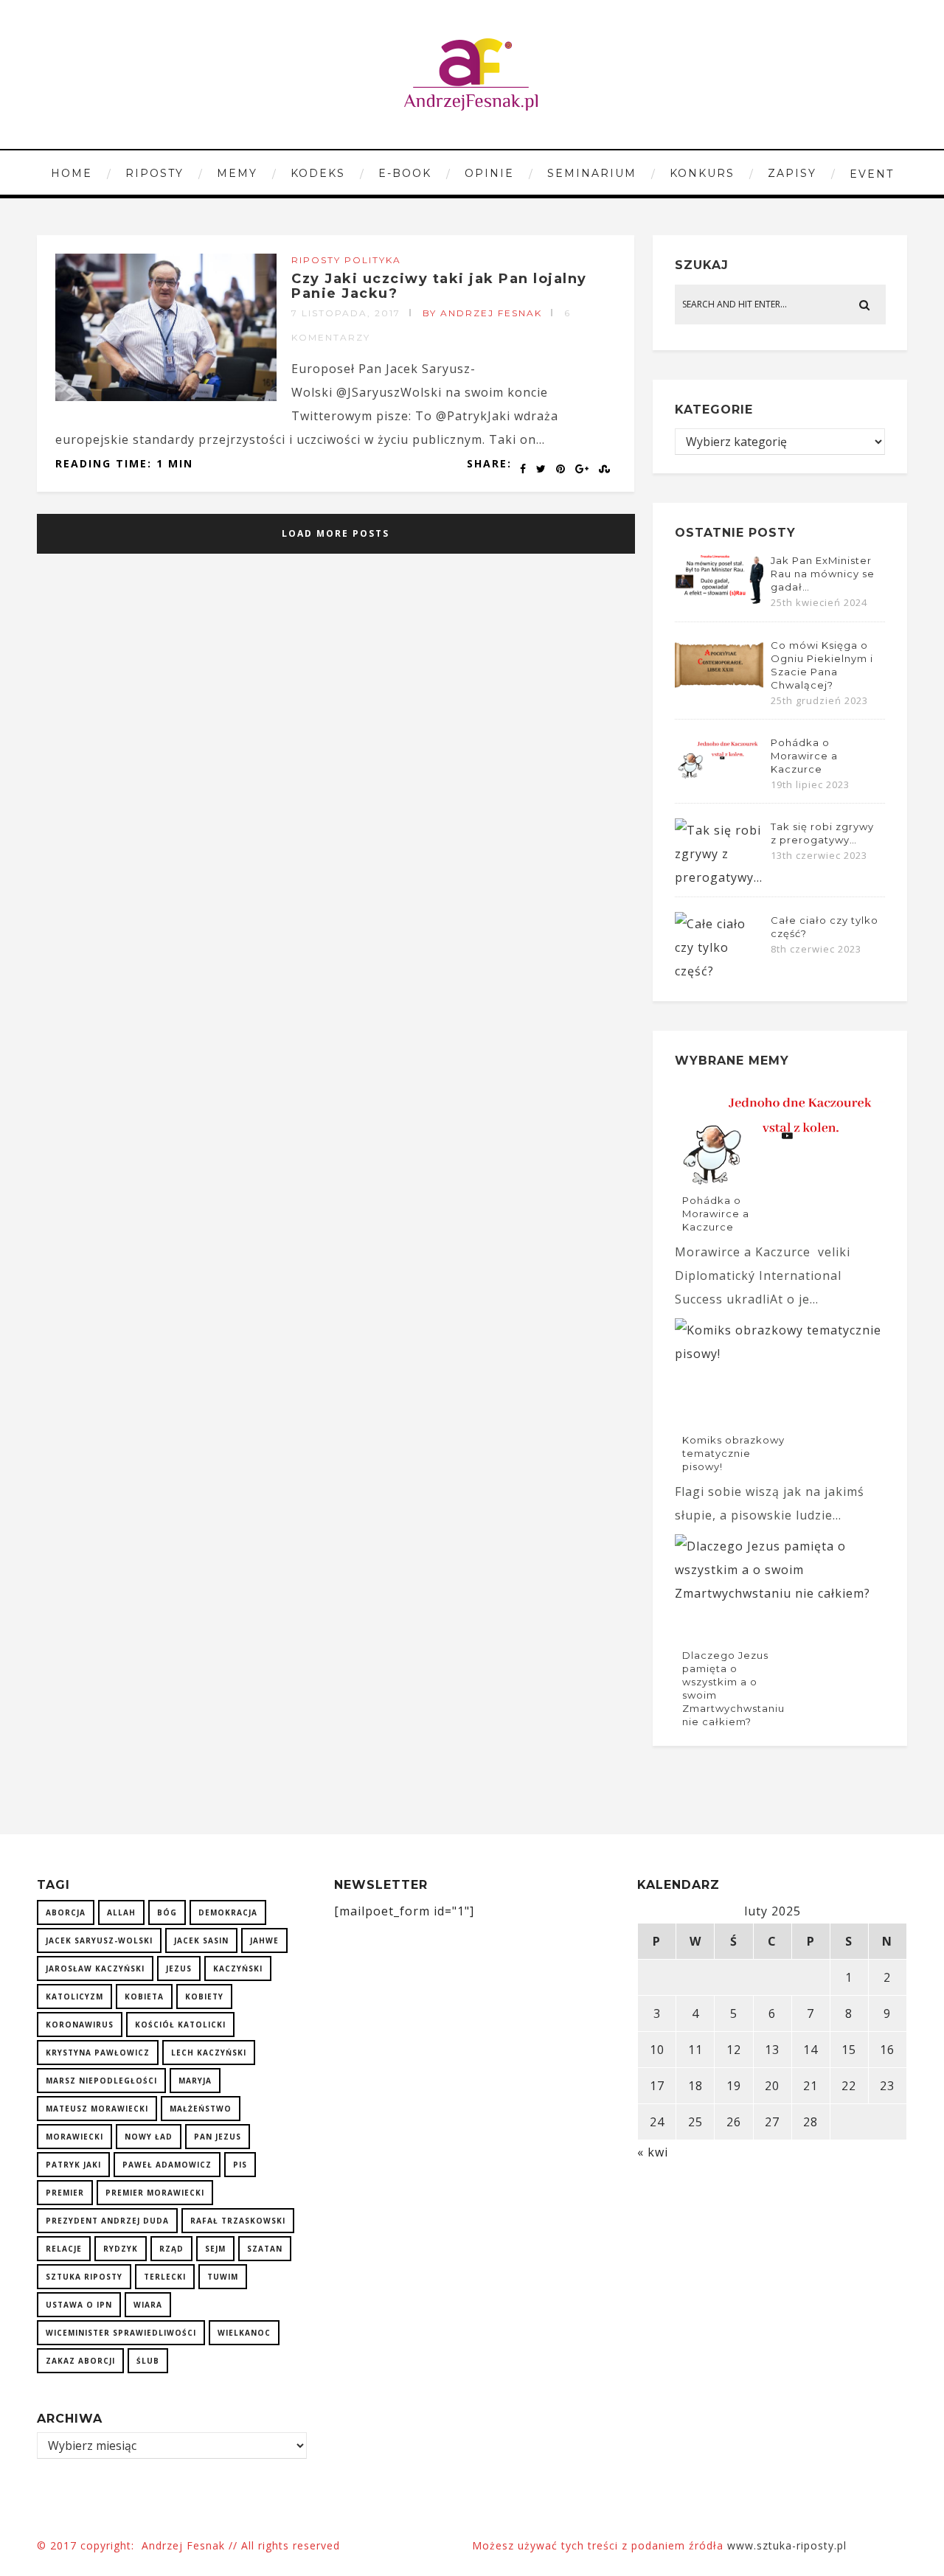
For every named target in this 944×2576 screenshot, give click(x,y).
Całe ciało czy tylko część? (825, 927)
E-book (405, 173)
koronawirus (80, 2025)
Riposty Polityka (346, 260)
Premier (65, 2193)
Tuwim (223, 2277)
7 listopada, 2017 (346, 313)
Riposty (155, 173)
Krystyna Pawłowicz (98, 2053)
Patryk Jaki (73, 2165)
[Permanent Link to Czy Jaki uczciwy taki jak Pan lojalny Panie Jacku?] (166, 397)
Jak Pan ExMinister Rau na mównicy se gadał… (823, 574)
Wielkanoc (244, 2333)
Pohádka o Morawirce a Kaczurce (804, 756)
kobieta (144, 1997)
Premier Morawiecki (155, 2193)
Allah (121, 1912)
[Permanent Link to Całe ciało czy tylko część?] (719, 971)
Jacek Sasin (201, 1940)
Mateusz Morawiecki (97, 2109)
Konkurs (702, 173)
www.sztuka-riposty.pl (789, 2545)
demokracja (228, 1912)
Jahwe (264, 1940)
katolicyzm (74, 1997)
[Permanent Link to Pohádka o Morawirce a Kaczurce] (719, 777)
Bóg (167, 1912)
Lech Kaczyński (209, 2053)
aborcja (66, 1912)
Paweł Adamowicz (167, 2165)
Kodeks (318, 173)
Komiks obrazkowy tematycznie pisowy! (733, 1453)
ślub (148, 2361)
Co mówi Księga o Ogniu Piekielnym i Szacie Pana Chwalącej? (822, 665)
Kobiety (204, 1997)
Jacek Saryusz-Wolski (99, 1940)
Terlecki (165, 2277)
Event (872, 174)
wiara (148, 2305)
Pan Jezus (218, 2137)
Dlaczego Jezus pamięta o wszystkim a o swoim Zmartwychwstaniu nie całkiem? (733, 1688)
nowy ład (149, 2137)
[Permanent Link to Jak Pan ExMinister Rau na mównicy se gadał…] (719, 602)
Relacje (64, 2249)
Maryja (195, 2081)
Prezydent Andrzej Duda (107, 2221)
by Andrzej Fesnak (482, 313)
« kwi (653, 2152)
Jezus (179, 1968)
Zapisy (792, 173)
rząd (171, 2249)
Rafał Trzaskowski (238, 2221)
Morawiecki (74, 2137)
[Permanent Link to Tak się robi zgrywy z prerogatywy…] (719, 877)
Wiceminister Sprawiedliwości (121, 2333)
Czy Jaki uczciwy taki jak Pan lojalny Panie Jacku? (439, 286)
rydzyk (121, 2249)
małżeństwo (201, 2109)
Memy (237, 173)
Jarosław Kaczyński (95, 1968)
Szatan (265, 2249)
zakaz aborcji (80, 2361)
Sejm (215, 2249)
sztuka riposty (84, 2277)
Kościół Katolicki (180, 2025)
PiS (240, 2165)
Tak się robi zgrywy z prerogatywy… (822, 833)
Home (72, 173)
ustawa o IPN (79, 2305)
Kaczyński (238, 1968)
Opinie (489, 173)
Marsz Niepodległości (101, 2081)
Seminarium (592, 173)
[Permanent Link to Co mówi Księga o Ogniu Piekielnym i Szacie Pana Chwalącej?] (719, 688)
